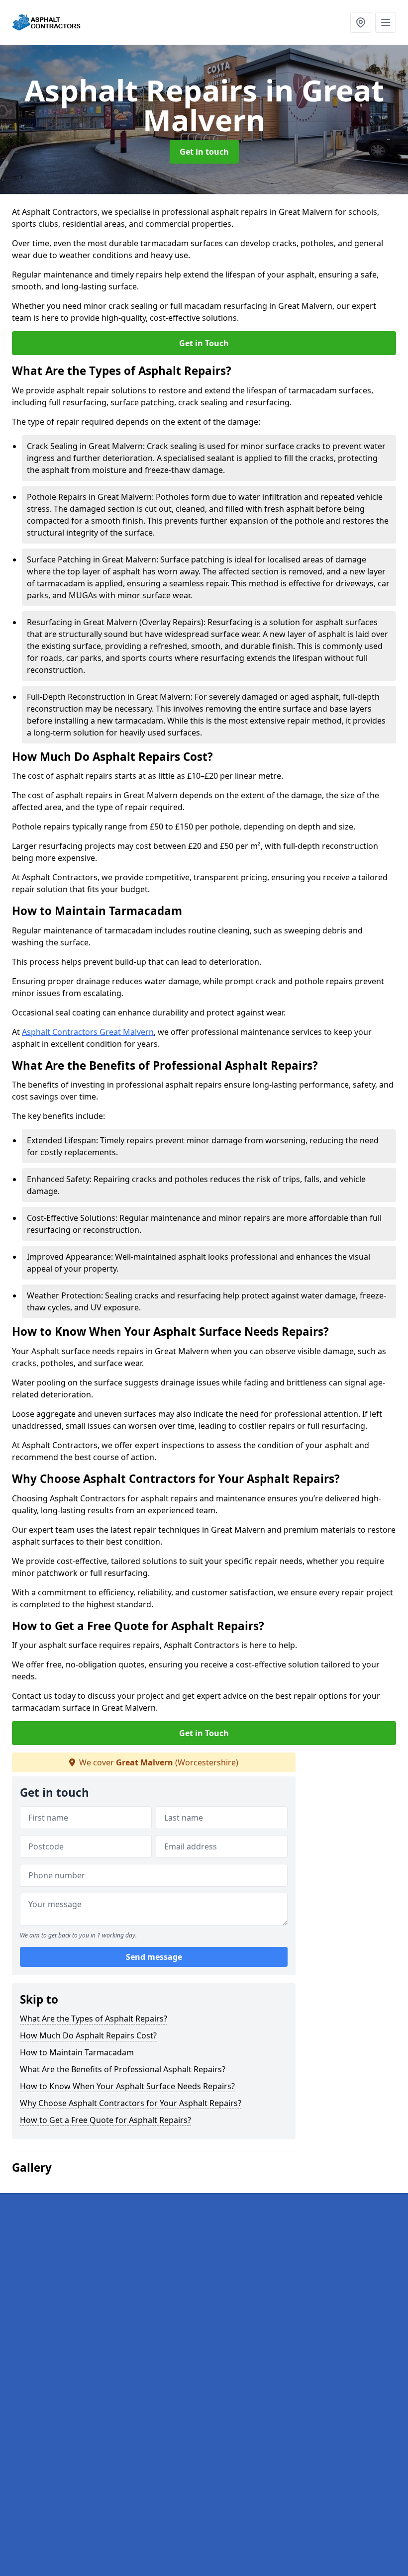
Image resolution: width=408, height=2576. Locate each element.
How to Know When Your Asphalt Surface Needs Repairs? (127, 2086)
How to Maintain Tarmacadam (77, 2052)
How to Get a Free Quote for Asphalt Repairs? (105, 2120)
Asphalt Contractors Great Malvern (88, 1032)
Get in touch (204, 152)
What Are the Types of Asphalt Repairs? (94, 2019)
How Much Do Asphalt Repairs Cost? (88, 2035)
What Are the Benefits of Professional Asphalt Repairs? (123, 2069)
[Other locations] (361, 22)
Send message (154, 1957)
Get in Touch (204, 343)
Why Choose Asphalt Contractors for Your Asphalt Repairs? (131, 2103)
